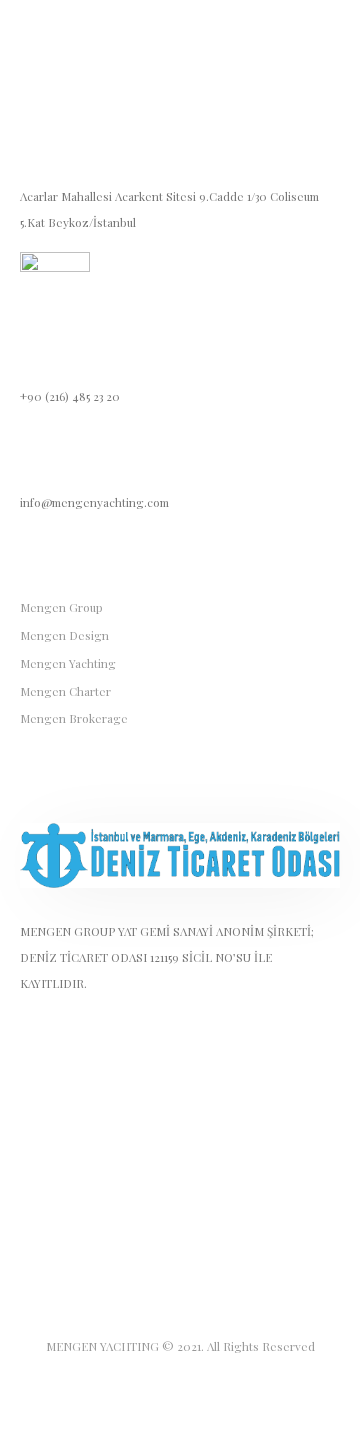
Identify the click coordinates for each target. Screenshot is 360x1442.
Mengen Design (64, 635)
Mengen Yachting (68, 663)
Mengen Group (61, 607)
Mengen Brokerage (74, 718)
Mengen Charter (65, 691)
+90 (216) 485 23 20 (70, 396)
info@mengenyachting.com (94, 502)
